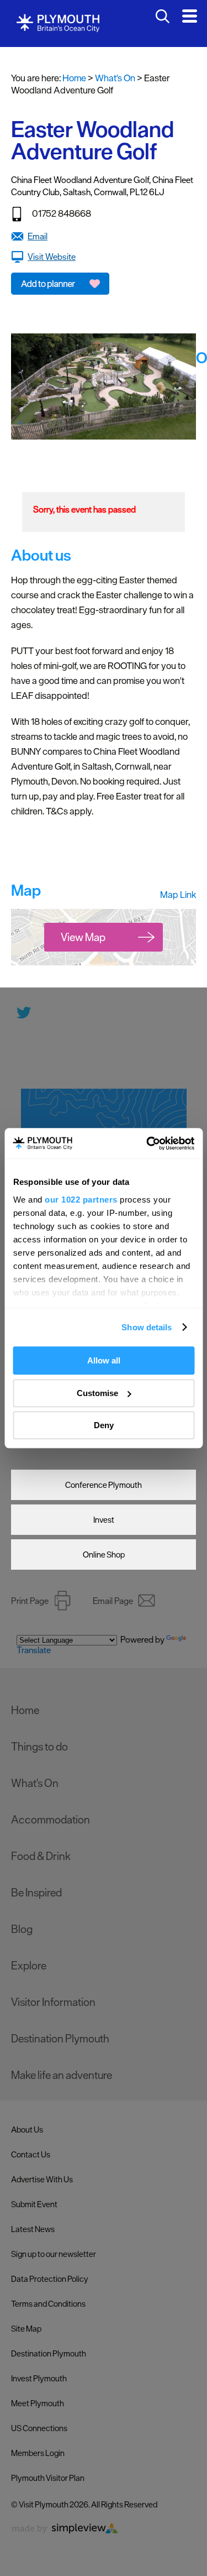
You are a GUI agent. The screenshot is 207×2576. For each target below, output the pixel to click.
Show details (147, 1327)
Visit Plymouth (104, 1449)
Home (74, 78)
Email (38, 236)
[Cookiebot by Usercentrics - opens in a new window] (147, 1143)
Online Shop (104, 1555)
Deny (104, 1425)
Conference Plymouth (104, 1485)
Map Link (178, 895)
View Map (83, 937)
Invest (104, 1520)
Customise (97, 1393)
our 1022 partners (81, 1200)
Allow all (104, 1360)
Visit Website (52, 257)
